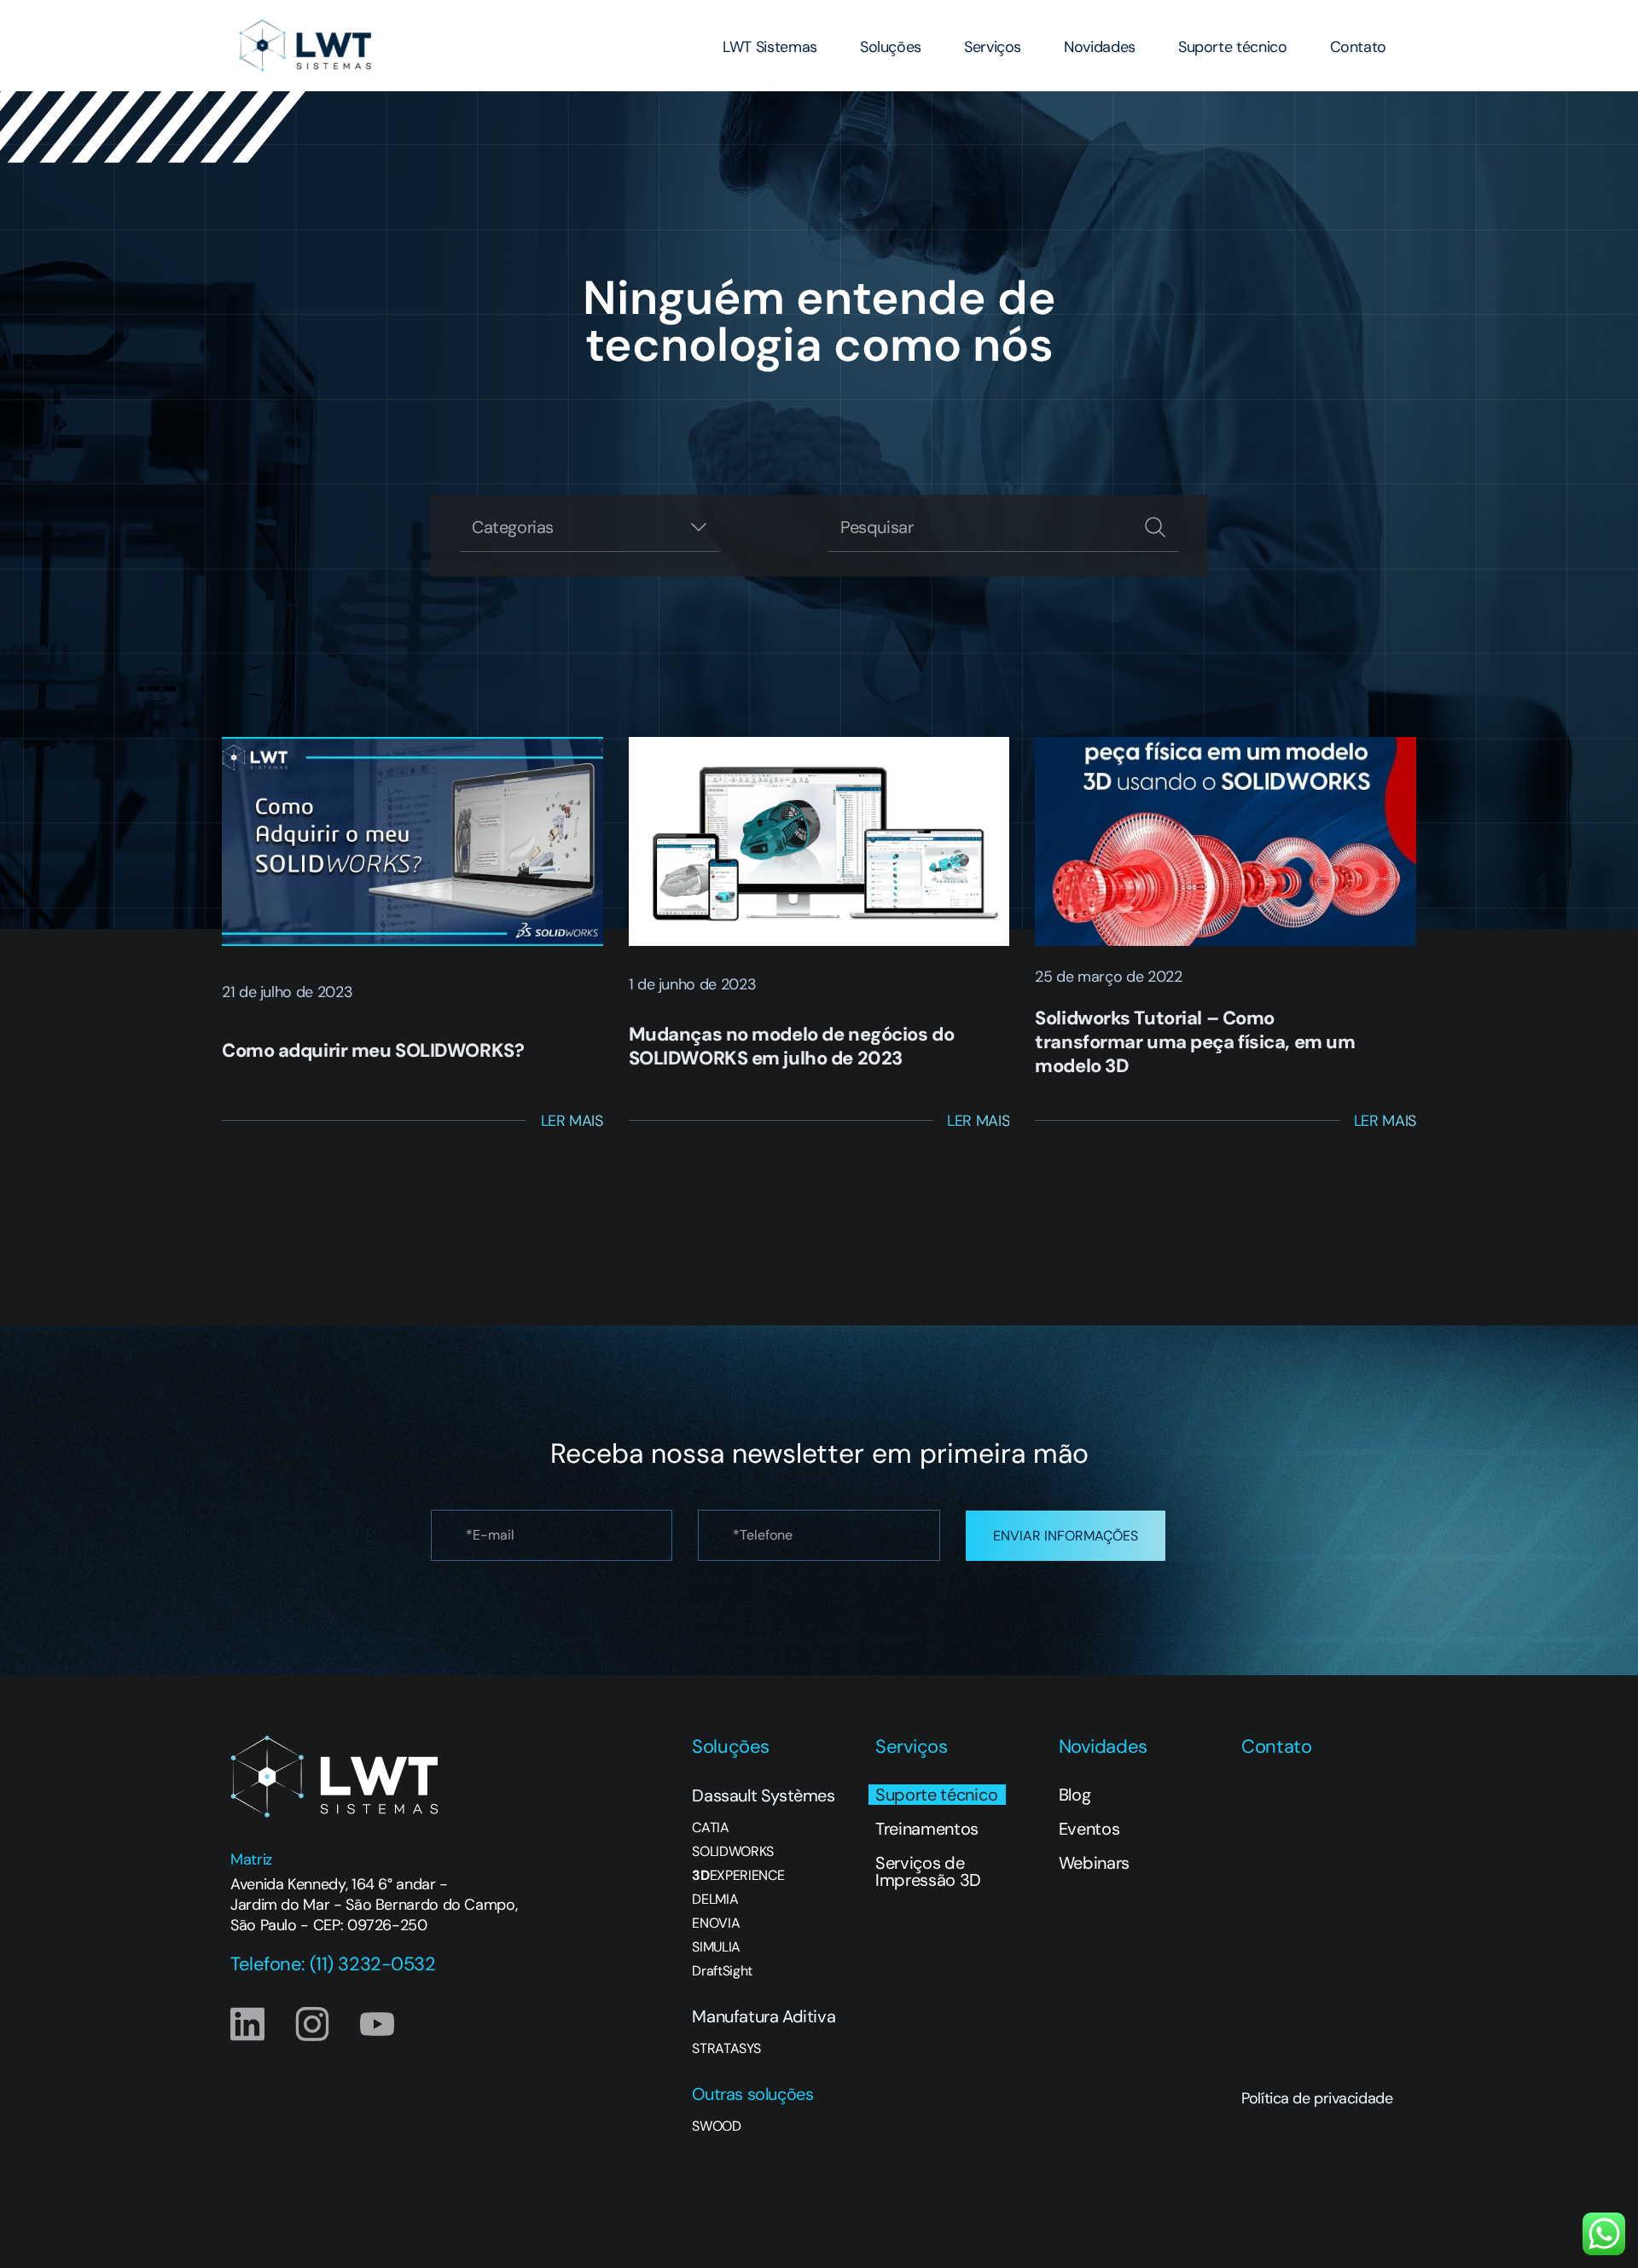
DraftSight (722, 1971)
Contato (1358, 47)
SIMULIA (716, 1947)
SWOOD (716, 2126)
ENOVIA (716, 1923)
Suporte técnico (1233, 47)
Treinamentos (927, 1829)
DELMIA (715, 1900)
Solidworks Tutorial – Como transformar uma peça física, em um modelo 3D (1195, 1042)
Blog (1075, 1795)
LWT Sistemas (770, 47)
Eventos (1089, 1829)
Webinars (1094, 1863)
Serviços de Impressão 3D (928, 1871)
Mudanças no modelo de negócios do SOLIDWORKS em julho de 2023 (791, 1046)
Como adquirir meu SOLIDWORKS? (373, 1050)
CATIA (710, 1828)
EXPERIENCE (738, 1876)
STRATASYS (726, 2049)
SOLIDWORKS (733, 1852)
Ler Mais (572, 1121)
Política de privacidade (1317, 2098)
